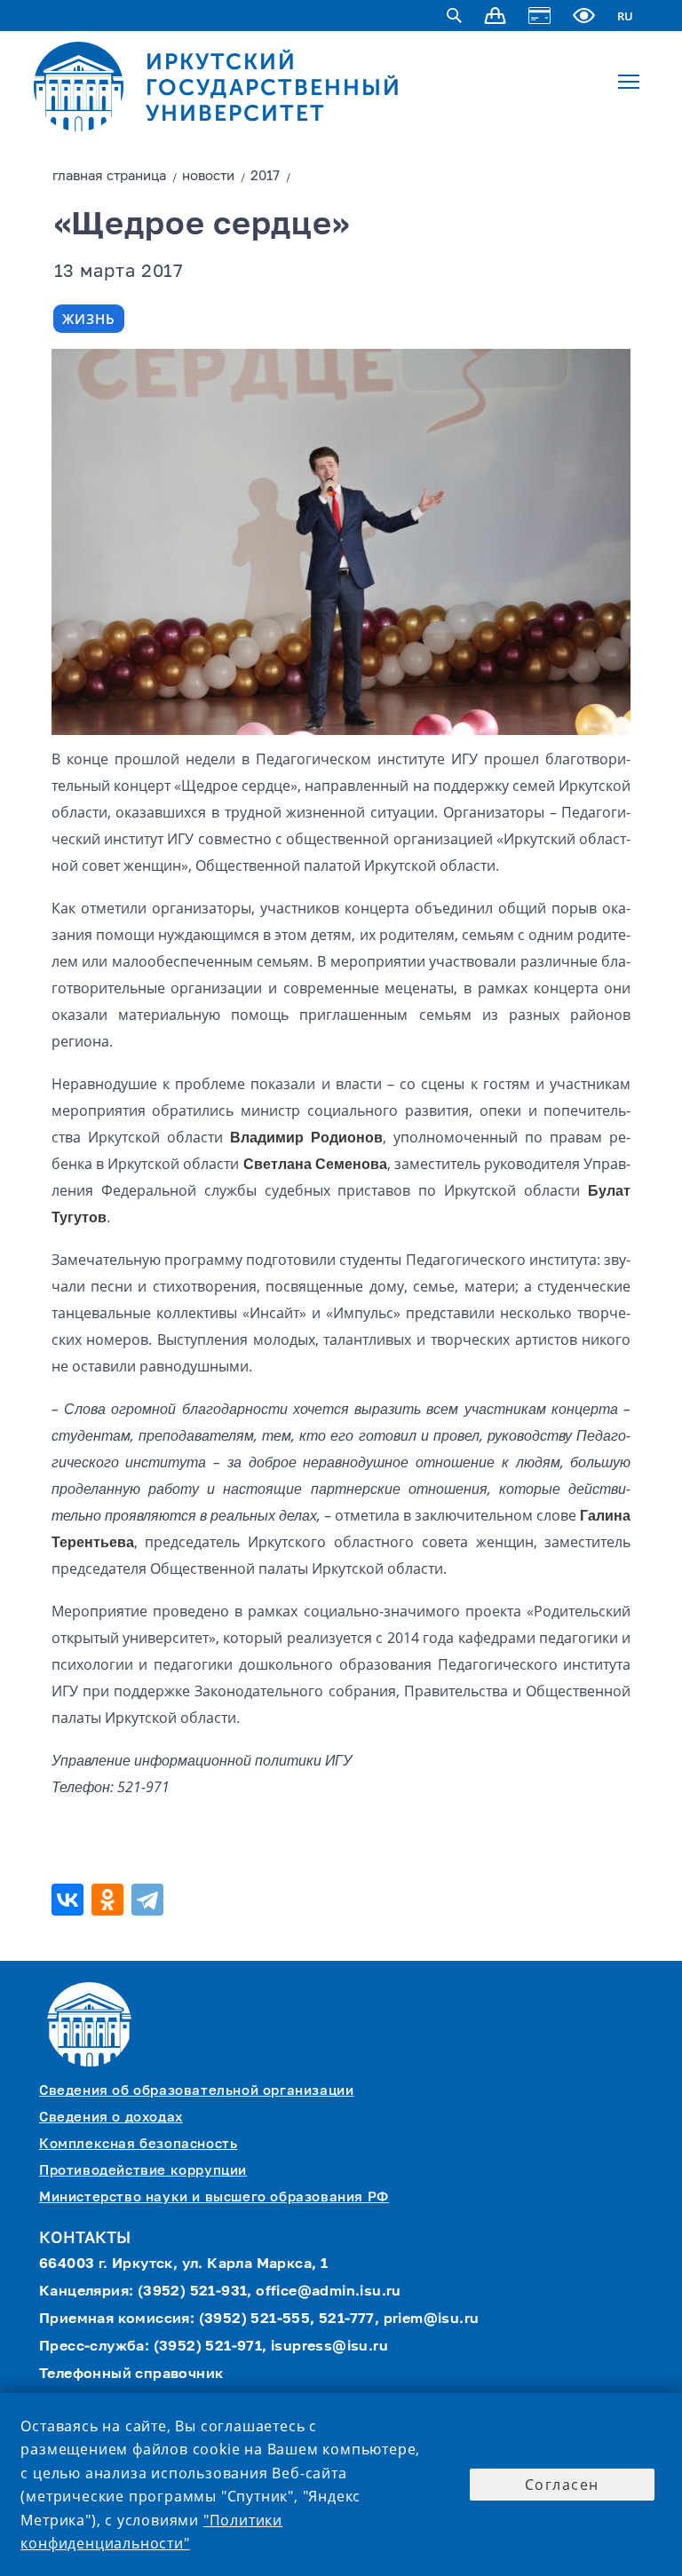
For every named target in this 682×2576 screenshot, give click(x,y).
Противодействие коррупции (143, 2171)
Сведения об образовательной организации (196, 2091)
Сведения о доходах (111, 2118)
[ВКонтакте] (70, 1900)
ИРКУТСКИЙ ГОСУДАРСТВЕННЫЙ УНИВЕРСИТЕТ (274, 87)
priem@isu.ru (432, 2319)
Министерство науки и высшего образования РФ (214, 2197)
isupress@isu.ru (329, 2347)
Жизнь (89, 319)
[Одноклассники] (110, 1900)
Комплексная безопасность (138, 2144)
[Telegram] (150, 1900)
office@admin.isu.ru (329, 2292)
